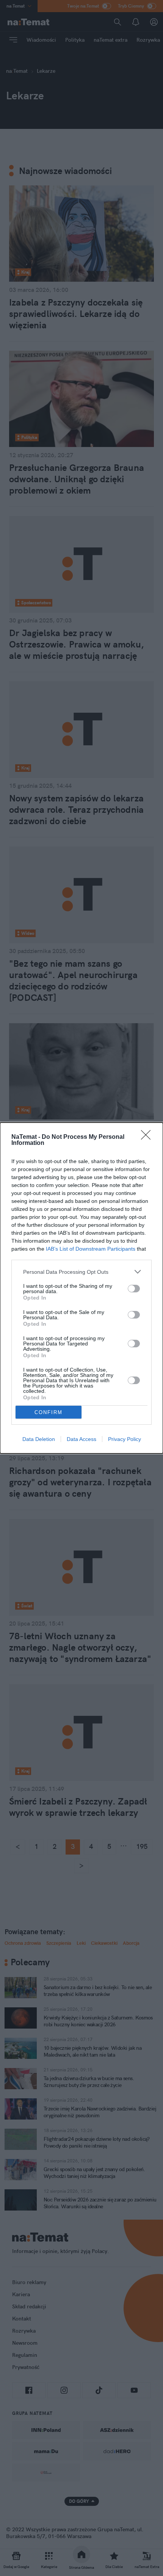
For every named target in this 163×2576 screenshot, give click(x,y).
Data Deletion (39, 1439)
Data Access (81, 1439)
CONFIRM (49, 1412)
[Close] (148, 1137)
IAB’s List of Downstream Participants (91, 1249)
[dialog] (81, 1288)
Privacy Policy (125, 1439)
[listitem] (81, 1272)
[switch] (134, 1289)
